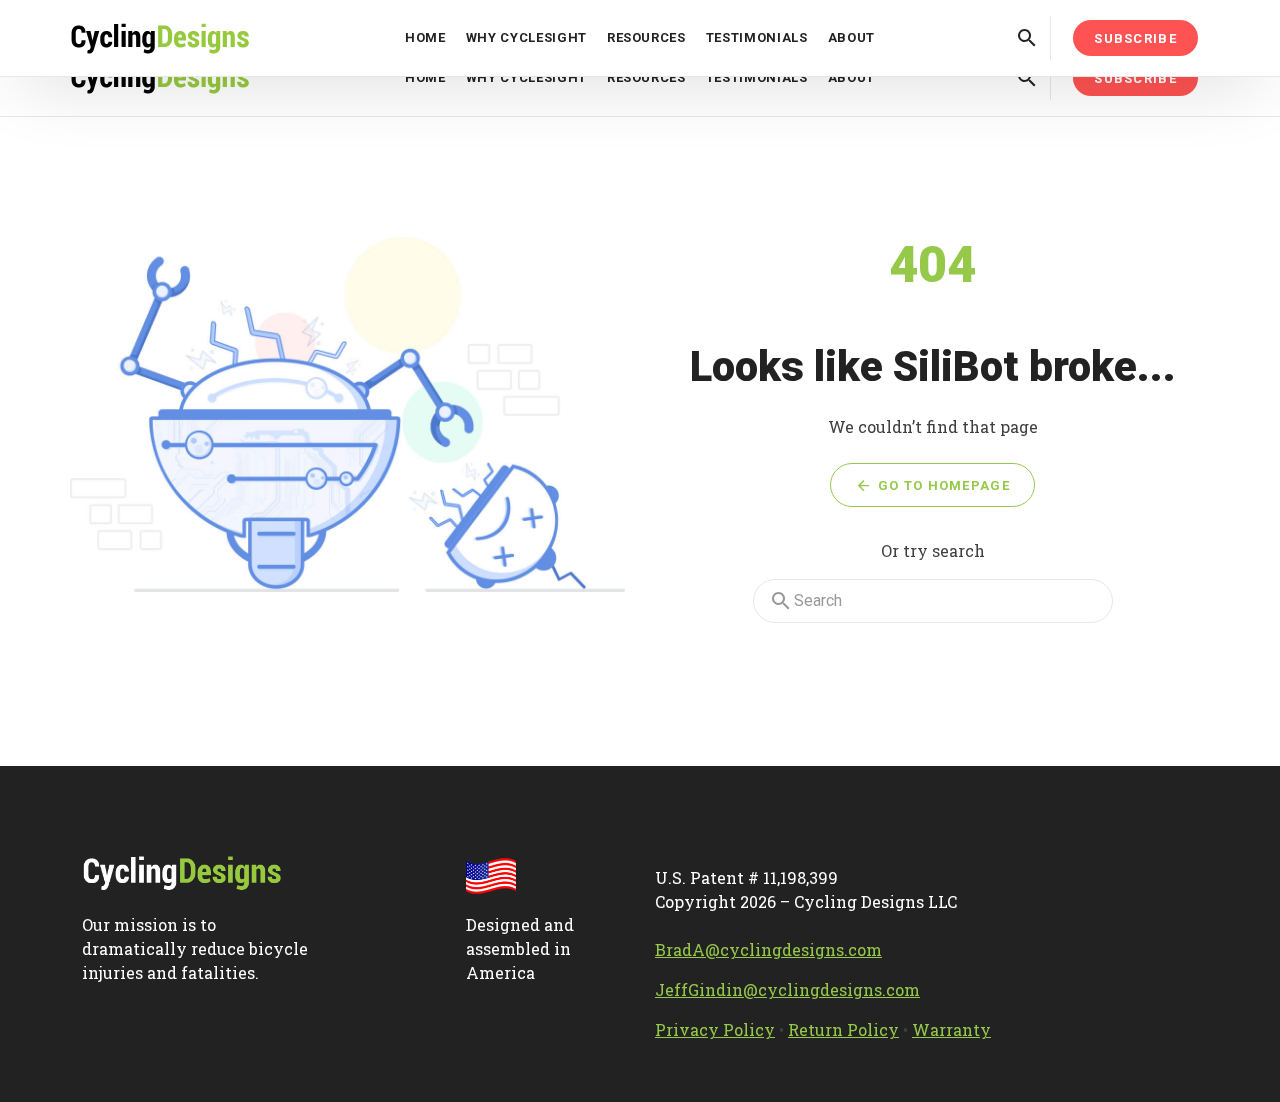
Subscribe (1135, 78)
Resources (646, 77)
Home (425, 77)
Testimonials (757, 77)
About (851, 77)
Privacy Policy (715, 1029)
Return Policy (843, 1029)
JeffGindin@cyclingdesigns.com (787, 989)
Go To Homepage (941, 485)
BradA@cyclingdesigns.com (768, 949)
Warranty (951, 1029)
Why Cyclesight (526, 77)
